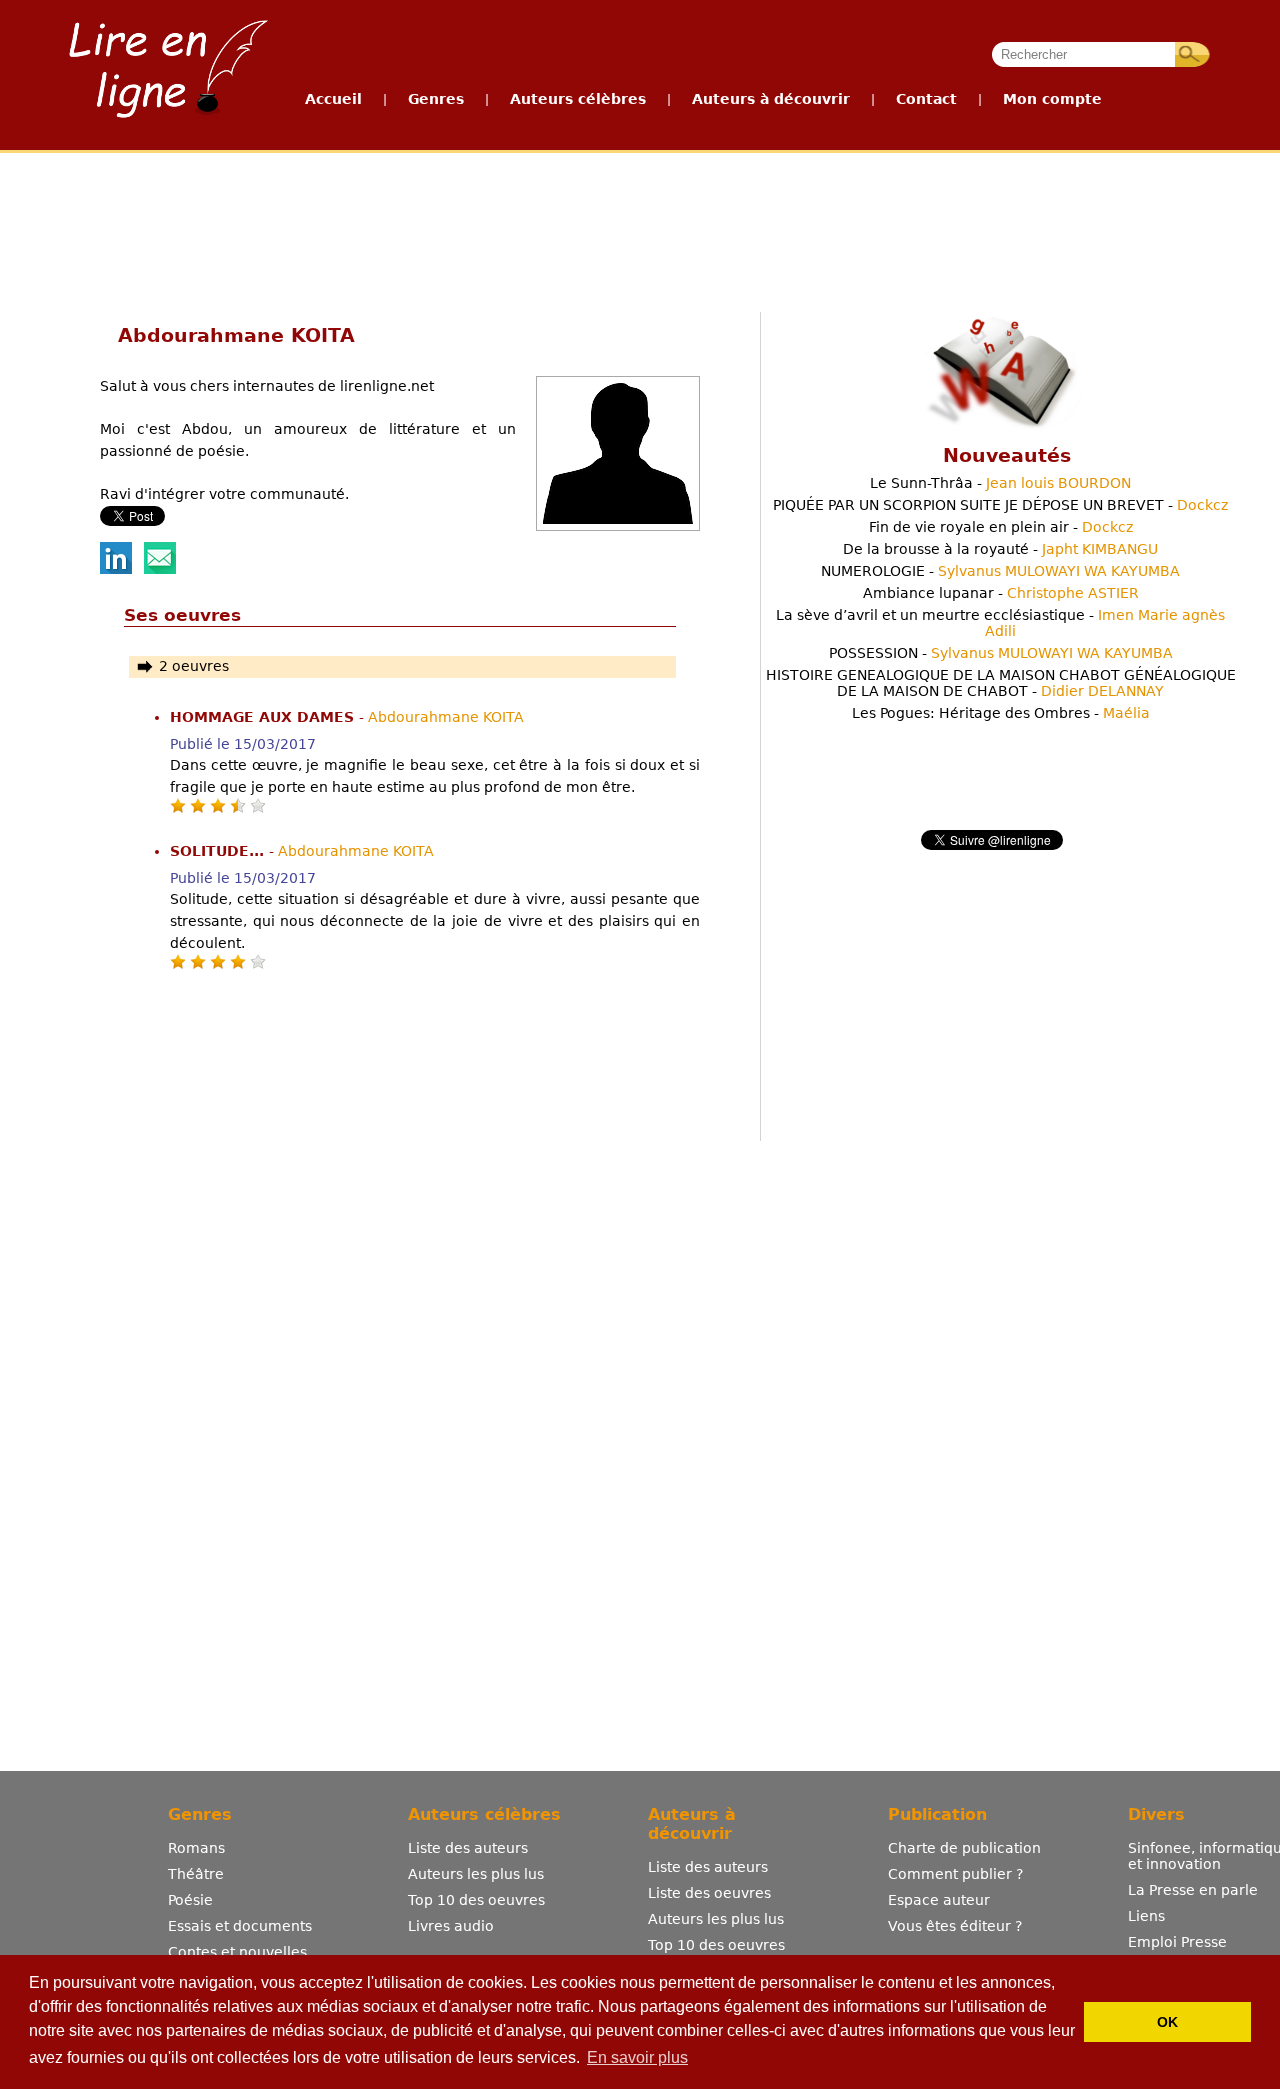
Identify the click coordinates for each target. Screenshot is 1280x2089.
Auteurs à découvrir (771, 99)
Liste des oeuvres (709, 1893)
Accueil (333, 99)
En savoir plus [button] (637, 2057)
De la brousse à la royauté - (1000, 549)
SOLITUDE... (219, 851)
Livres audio (451, 1926)
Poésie (190, 1900)
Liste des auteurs (468, 1848)
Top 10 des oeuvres (476, 1900)
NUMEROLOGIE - (1000, 571)
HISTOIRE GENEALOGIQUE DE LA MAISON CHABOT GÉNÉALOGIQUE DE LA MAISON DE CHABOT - (1001, 683)
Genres (436, 99)
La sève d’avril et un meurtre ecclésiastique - (1000, 623)
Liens (1146, 1916)
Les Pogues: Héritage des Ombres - (1001, 713)
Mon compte (1052, 99)
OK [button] (1167, 2022)
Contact (926, 99)
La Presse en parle (1193, 1890)
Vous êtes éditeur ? (955, 1926)
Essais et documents (240, 1926)
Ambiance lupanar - (1001, 593)
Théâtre (196, 1874)
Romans (196, 1848)
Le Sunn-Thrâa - (1000, 483)
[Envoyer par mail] (160, 569)
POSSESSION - (1001, 653)
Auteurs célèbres (578, 99)
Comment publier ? (955, 1874)
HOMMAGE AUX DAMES (264, 717)
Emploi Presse (1177, 1942)
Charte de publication (964, 1848)
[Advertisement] (639, 228)
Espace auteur (939, 1900)
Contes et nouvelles (237, 1952)
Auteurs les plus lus (476, 1874)
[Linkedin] (116, 569)
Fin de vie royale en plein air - (1001, 527)
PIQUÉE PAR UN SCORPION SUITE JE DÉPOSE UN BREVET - (1000, 505)
